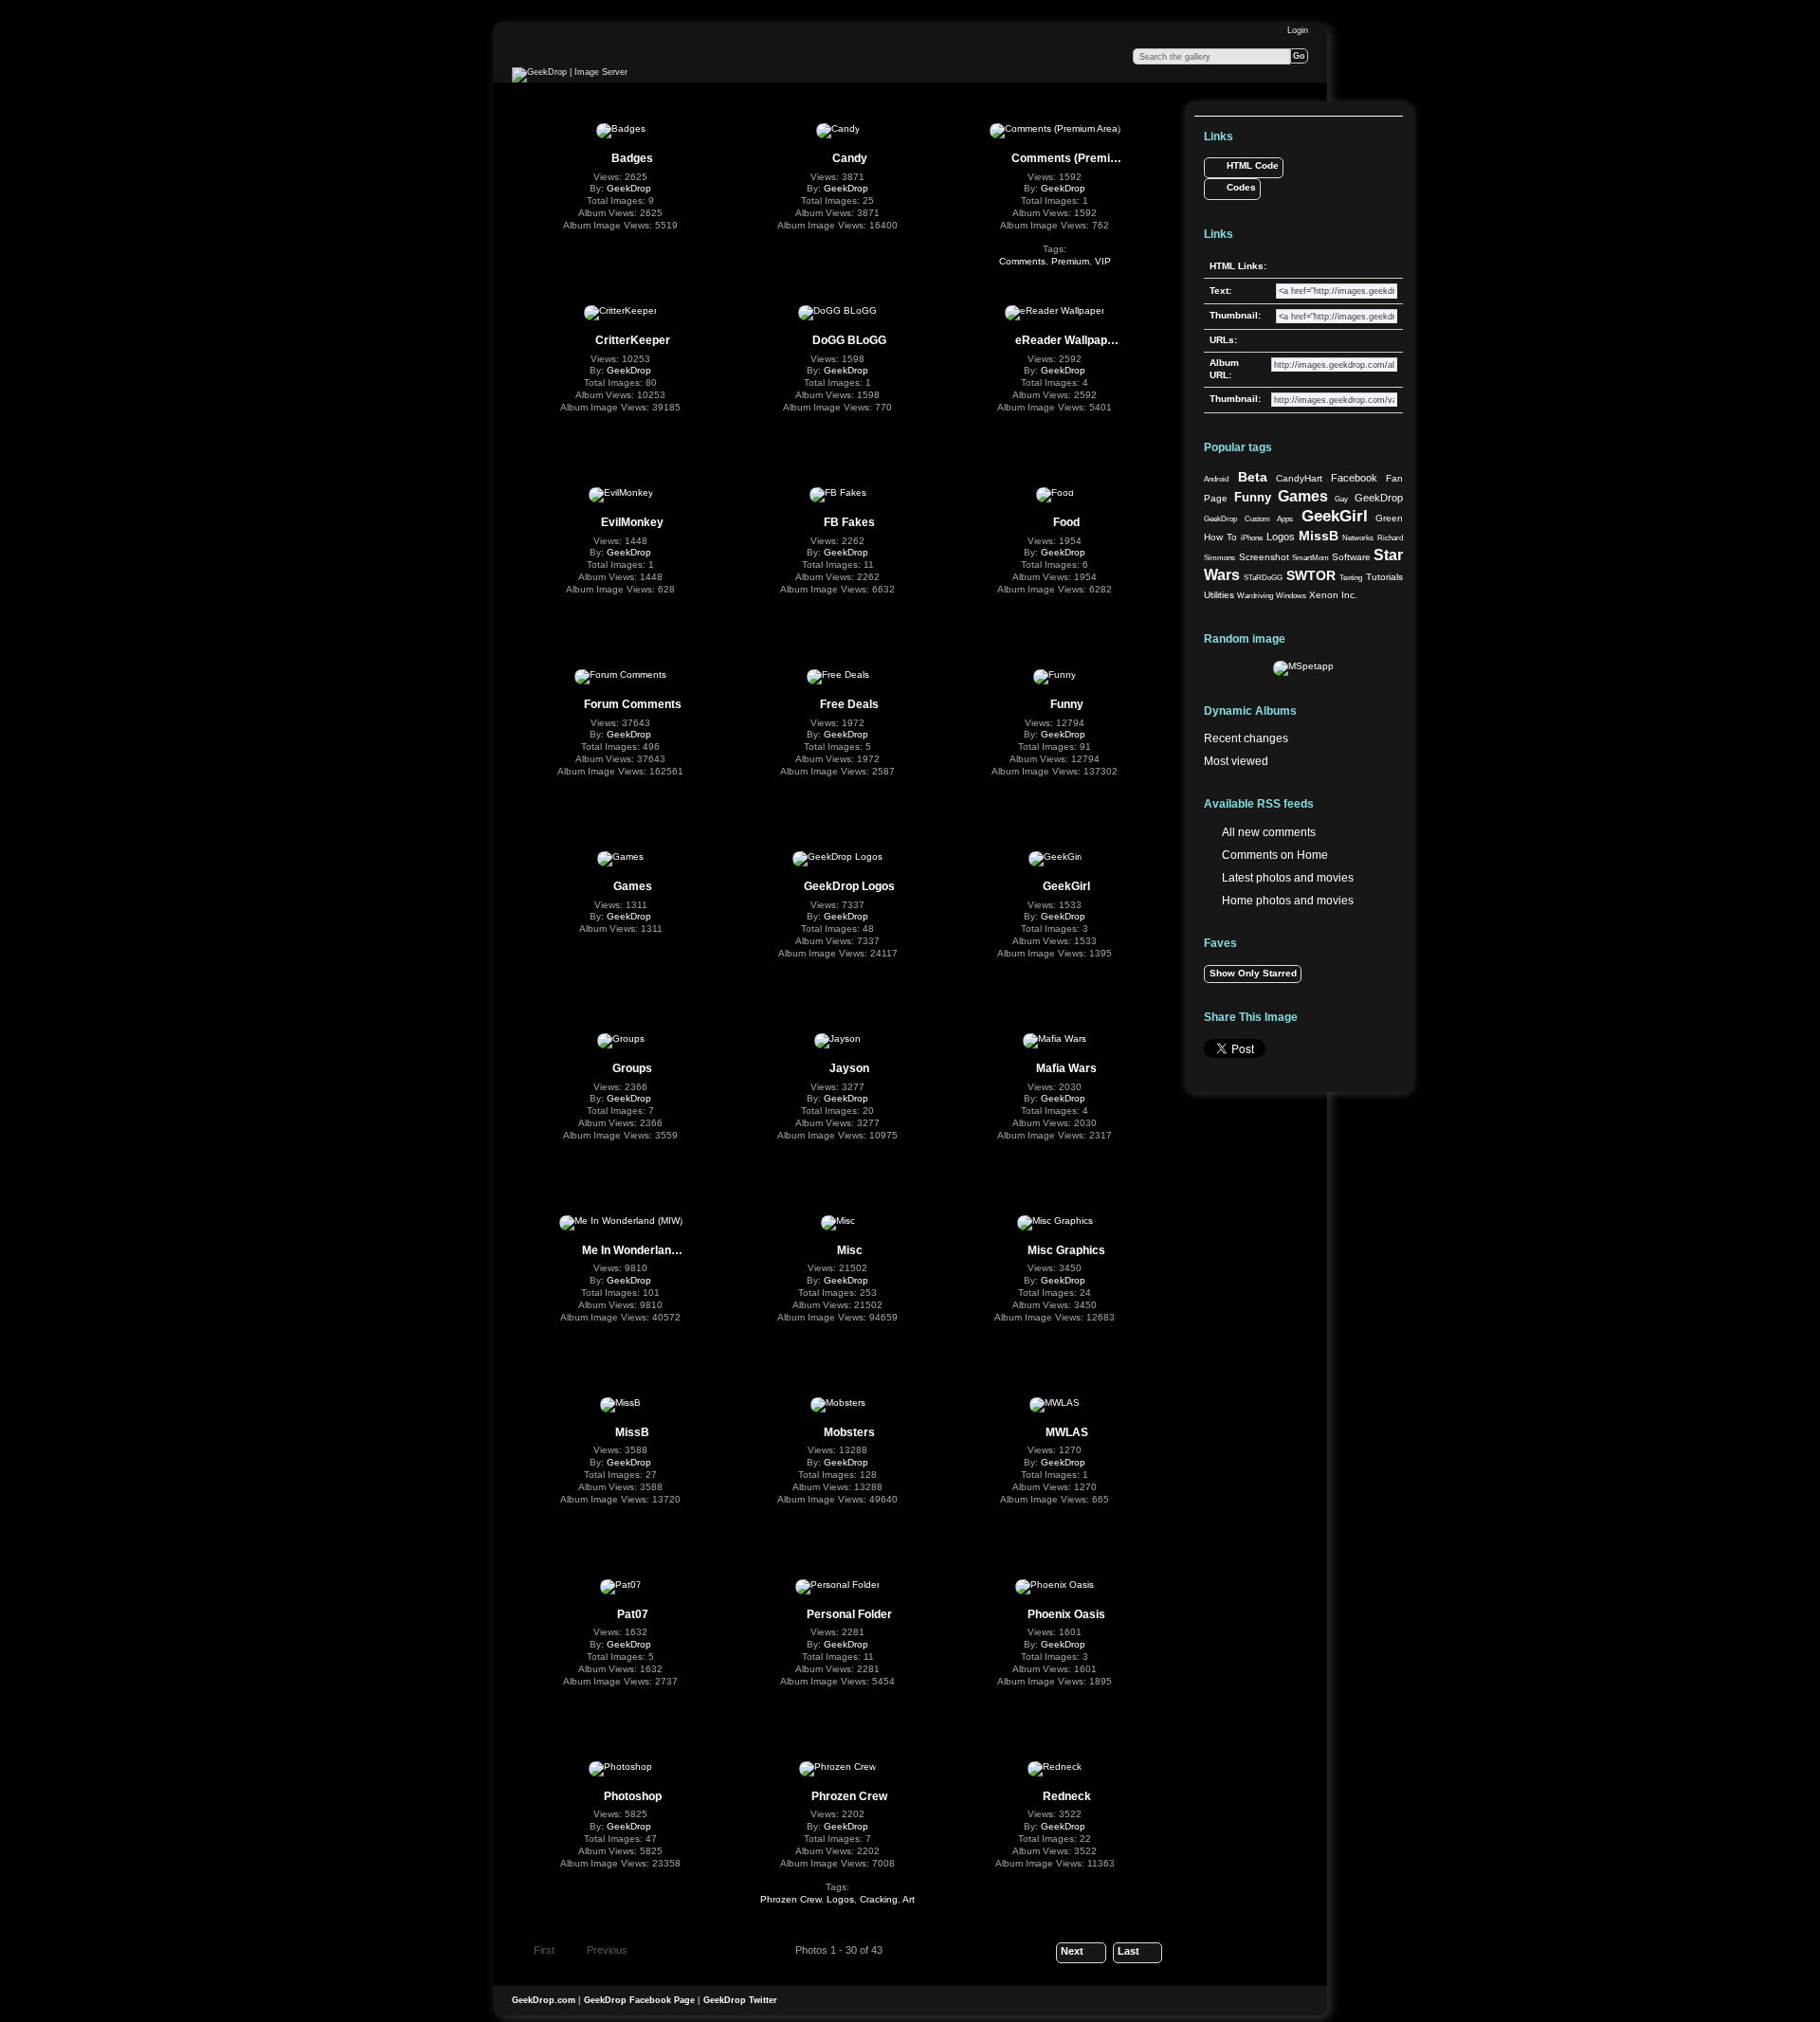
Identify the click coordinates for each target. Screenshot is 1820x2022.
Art (909, 1899)
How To (1220, 537)
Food (1066, 522)
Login (1298, 30)
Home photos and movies (1288, 901)
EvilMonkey (632, 522)
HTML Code (1253, 165)
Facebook (1354, 478)
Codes (1241, 187)
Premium (1070, 261)
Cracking (879, 1899)
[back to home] (570, 75)
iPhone (1252, 537)
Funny (1067, 704)
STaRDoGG (1263, 577)
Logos (840, 1899)
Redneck (1067, 1796)
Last (1128, 1951)
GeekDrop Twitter (740, 2000)
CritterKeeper (633, 340)
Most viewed (1236, 761)
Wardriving (1255, 595)
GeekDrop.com (544, 2000)
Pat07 (633, 1614)
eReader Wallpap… (1067, 340)
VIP (1103, 261)
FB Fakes (849, 522)
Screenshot (1264, 557)
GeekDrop (629, 188)
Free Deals (849, 704)
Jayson (849, 1068)
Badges (632, 158)
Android (1216, 479)
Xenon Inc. (1333, 595)
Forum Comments (633, 704)
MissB (632, 1432)
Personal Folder (849, 1614)
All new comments (1269, 832)
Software (1351, 557)
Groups (632, 1068)
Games (633, 886)
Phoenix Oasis (1066, 1614)
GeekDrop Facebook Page (639, 2000)
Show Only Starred (1253, 973)
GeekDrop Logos (849, 886)
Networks (1358, 537)
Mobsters (849, 1432)
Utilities (1219, 595)
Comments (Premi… (1066, 158)
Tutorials (1384, 577)
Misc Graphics (1066, 1250)
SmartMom (1310, 557)
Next (1072, 1951)
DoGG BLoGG (849, 340)
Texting (1351, 577)
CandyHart (1299, 478)
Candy (850, 158)
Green (1389, 518)
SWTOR (1311, 575)
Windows (1291, 595)
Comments (1022, 261)
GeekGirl (1066, 886)
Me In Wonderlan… (632, 1250)
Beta (1253, 477)
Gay (1341, 499)
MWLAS (1067, 1432)
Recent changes (1246, 738)
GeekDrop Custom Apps (1248, 519)
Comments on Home (1275, 855)
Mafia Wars (1066, 1068)
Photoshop (633, 1796)
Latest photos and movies (1288, 878)
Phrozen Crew (849, 1796)
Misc (850, 1250)
